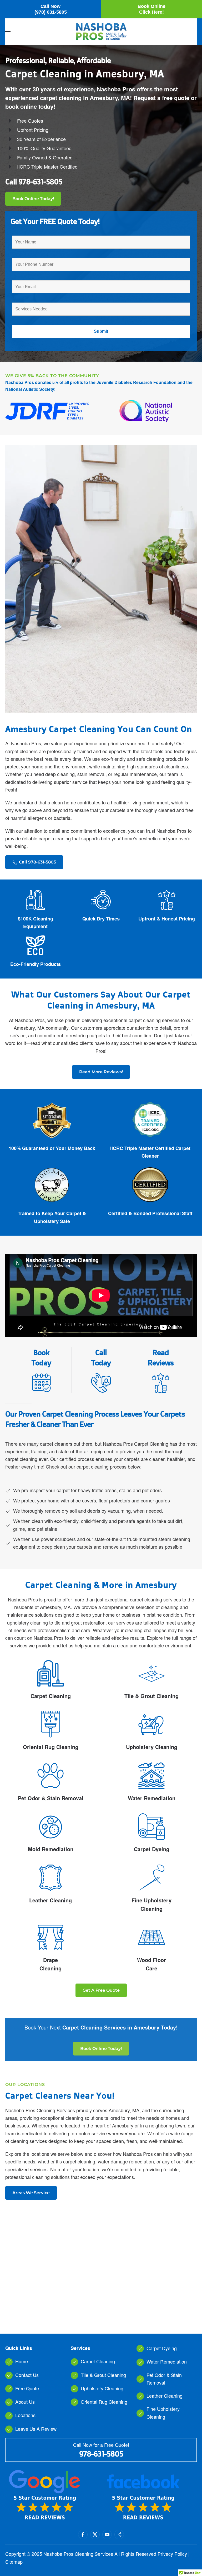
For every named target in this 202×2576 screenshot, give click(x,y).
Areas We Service (31, 2193)
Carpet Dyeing (152, 1849)
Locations (25, 2415)
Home (22, 2361)
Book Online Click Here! (151, 9)
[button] (8, 32)
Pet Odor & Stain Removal (51, 1798)
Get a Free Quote (101, 1990)
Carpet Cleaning (51, 1696)
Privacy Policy (172, 2554)
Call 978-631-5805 (37, 862)
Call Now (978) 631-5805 (51, 9)
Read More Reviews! (101, 1072)
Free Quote (27, 2388)
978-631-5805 (40, 182)
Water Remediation (152, 1798)
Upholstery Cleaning (152, 1747)
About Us (25, 2402)
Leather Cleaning (50, 1900)
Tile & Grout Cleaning (151, 1696)
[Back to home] (101, 32)
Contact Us (27, 2375)
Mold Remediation (51, 1849)
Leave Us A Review (36, 2429)
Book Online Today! (33, 199)
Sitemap (14, 2562)
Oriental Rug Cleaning (51, 1747)
